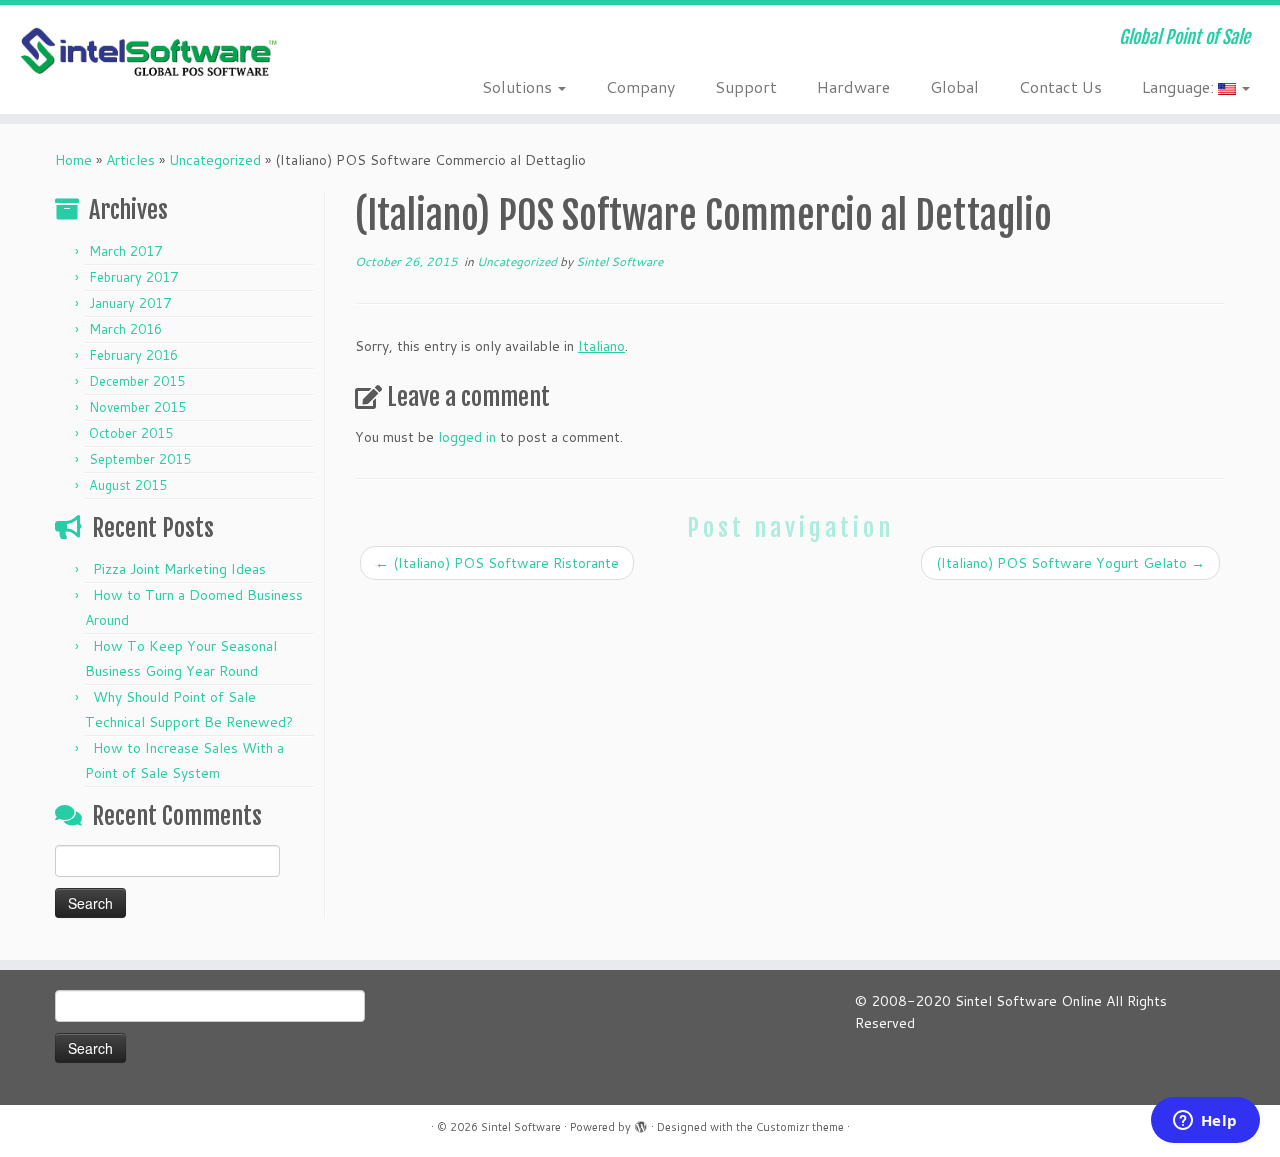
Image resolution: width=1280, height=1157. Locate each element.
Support (746, 86)
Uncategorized (215, 160)
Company (640, 86)
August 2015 (128, 485)
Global (954, 86)
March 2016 (125, 329)
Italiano (601, 346)
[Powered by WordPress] (641, 1123)
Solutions (519, 86)
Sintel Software (619, 261)
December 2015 (137, 381)
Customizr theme (800, 1127)
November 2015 (137, 407)
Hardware (853, 86)
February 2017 (133, 277)
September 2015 (140, 459)
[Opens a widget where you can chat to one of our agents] (1205, 1122)
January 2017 (130, 303)
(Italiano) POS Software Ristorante (497, 563)
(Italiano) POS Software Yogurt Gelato (1070, 563)
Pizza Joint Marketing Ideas (179, 569)
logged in (467, 437)
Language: (1180, 86)
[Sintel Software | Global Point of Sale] (147, 53)
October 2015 (131, 433)
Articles (130, 160)
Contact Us (1060, 86)
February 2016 (133, 355)
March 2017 (125, 251)
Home (73, 160)
